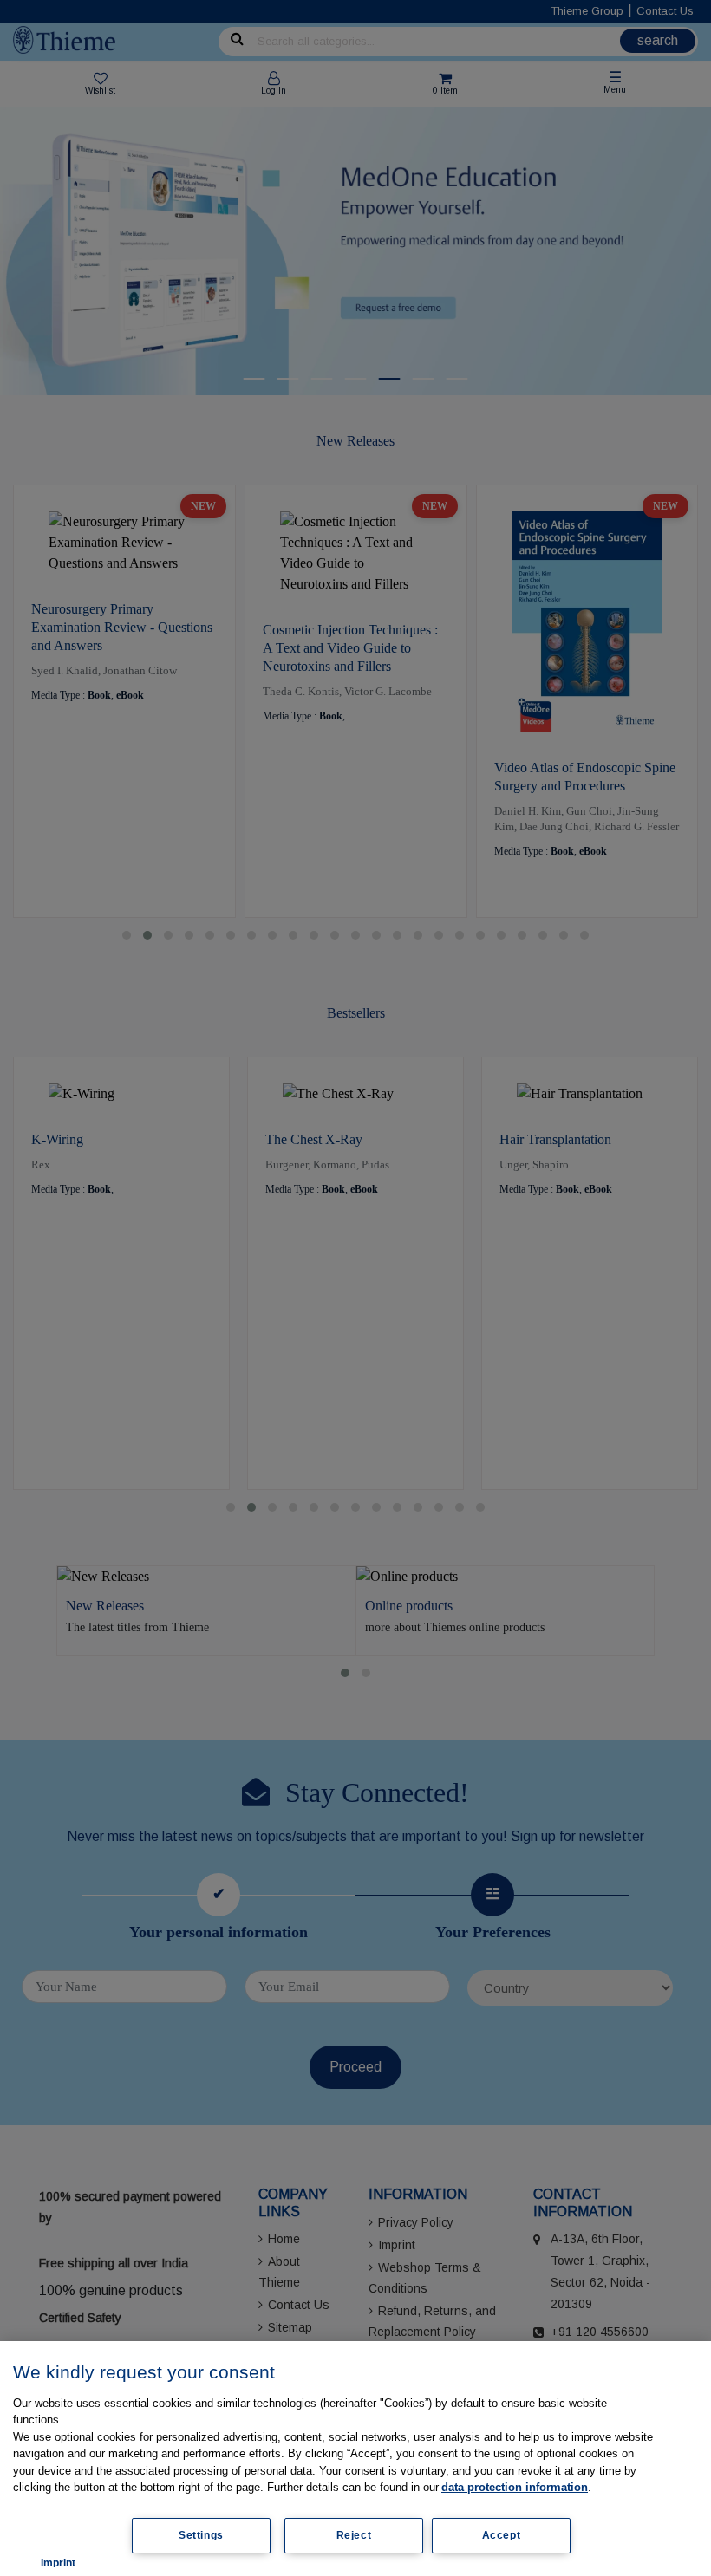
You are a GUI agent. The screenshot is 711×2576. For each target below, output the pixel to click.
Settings (201, 2535)
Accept (502, 2535)
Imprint (58, 2563)
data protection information (515, 2487)
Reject (354, 2535)
